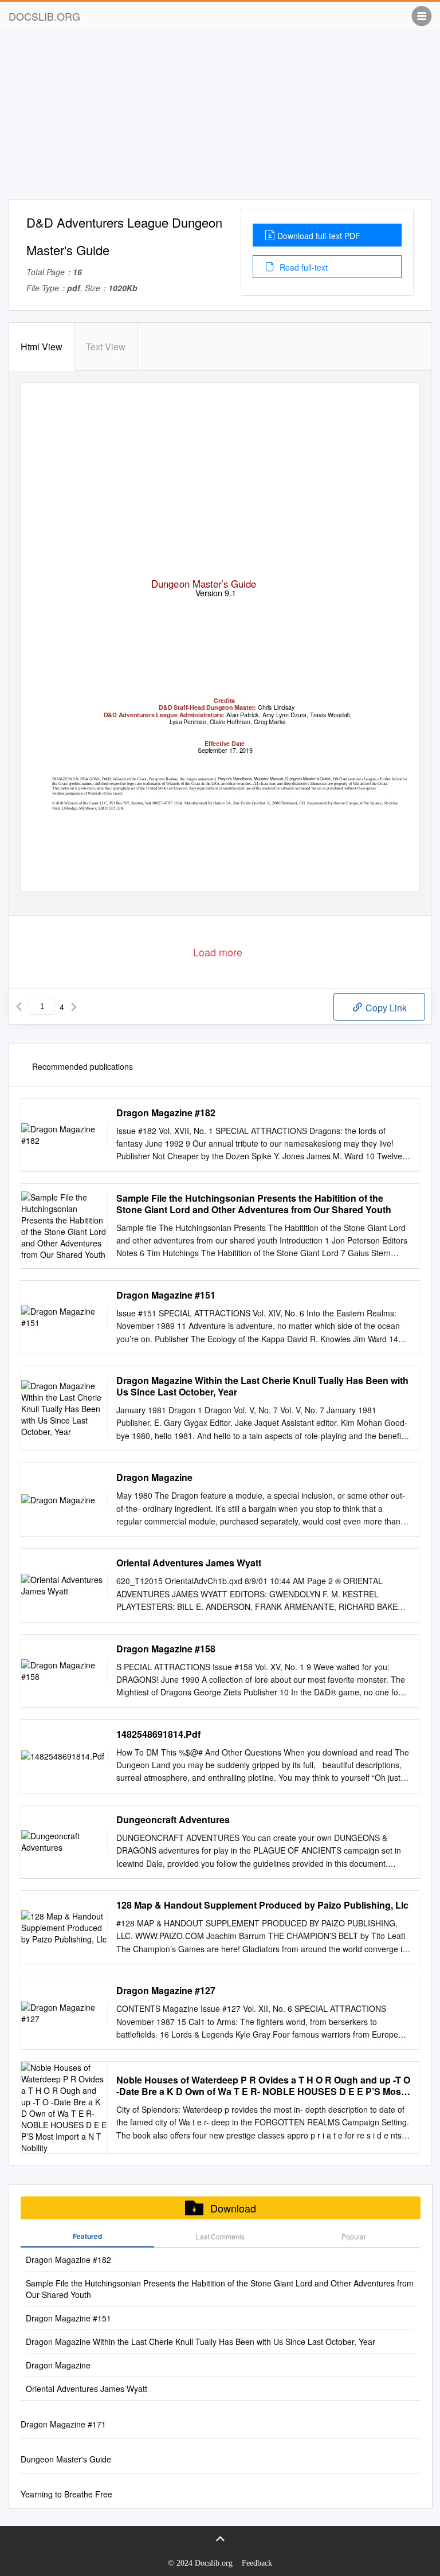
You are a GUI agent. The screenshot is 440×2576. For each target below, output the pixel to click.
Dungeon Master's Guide (66, 2459)
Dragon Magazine (154, 1477)
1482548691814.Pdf (158, 1734)
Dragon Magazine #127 (166, 1991)
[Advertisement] (220, 119)
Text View (106, 347)
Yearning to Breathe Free (66, 2494)
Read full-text (302, 267)
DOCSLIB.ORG (44, 16)
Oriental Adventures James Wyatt (189, 1563)
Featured (87, 2236)
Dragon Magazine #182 (166, 1113)
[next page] (74, 1007)
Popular (354, 2236)
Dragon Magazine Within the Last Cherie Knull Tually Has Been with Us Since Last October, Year (262, 1386)
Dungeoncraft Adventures (173, 1820)
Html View (42, 347)
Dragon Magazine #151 (166, 1295)
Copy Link (385, 1008)
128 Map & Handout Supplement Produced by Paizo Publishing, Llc (262, 1905)
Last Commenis (220, 2236)
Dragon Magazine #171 (63, 2424)
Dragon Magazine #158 (166, 1649)
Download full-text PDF (319, 236)
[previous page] (19, 1007)
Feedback (257, 2563)
